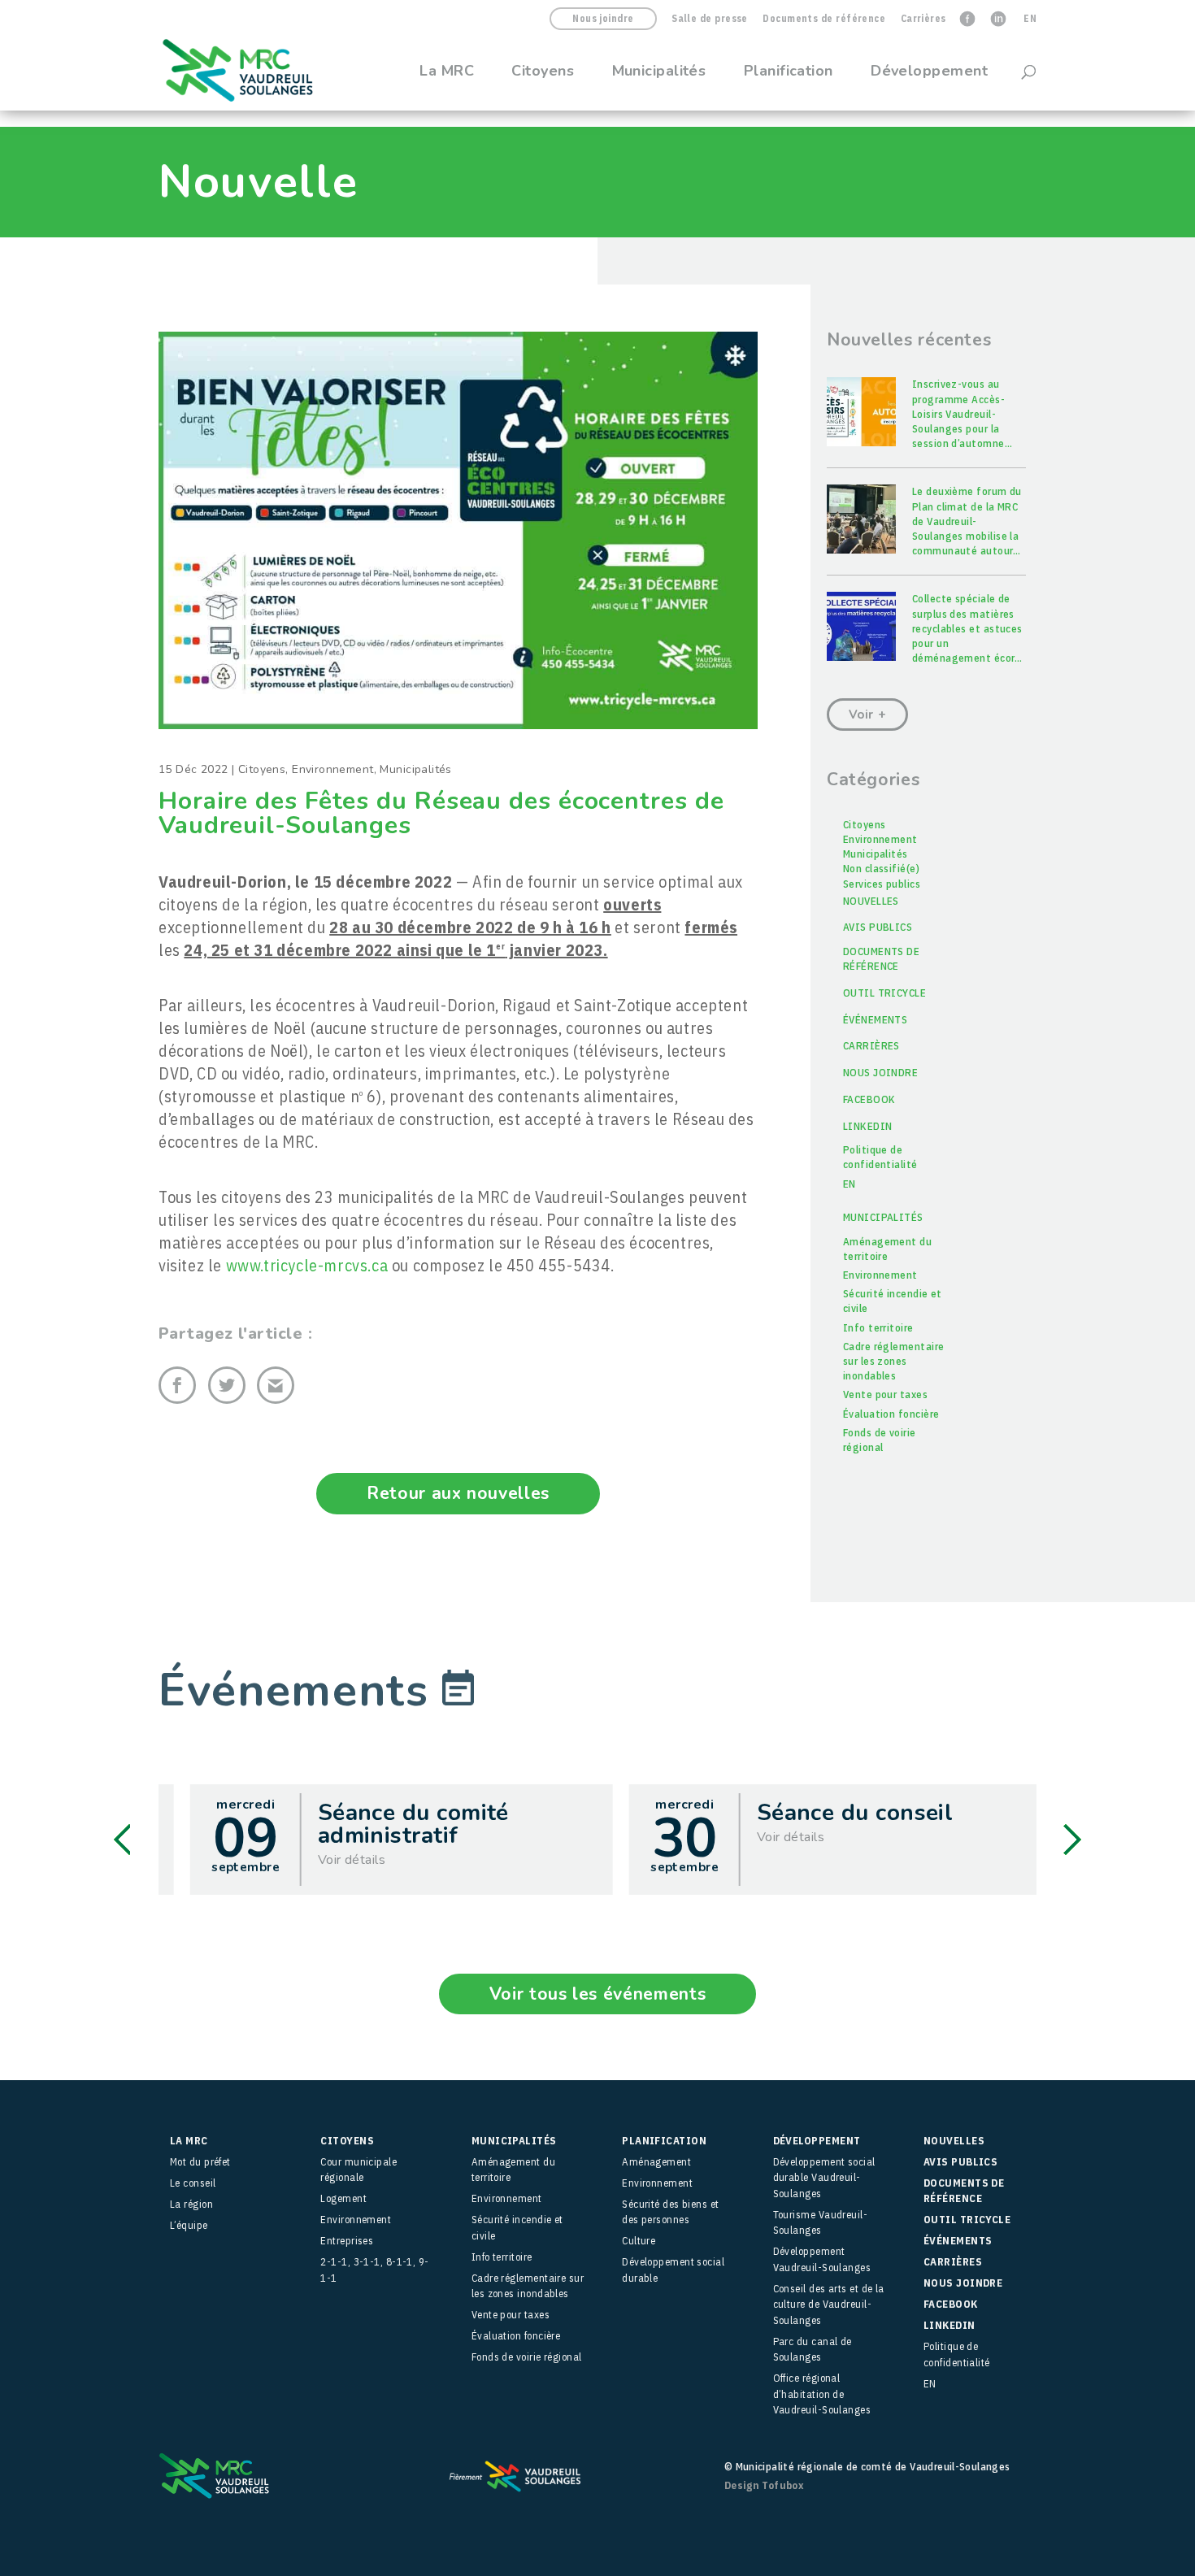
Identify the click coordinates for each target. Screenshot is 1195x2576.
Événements (876, 1020)
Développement (929, 73)
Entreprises (347, 2241)
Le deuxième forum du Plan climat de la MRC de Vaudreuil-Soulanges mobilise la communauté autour (967, 521)
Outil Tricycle (884, 993)
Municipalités (659, 73)
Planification (789, 73)
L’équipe (189, 2225)
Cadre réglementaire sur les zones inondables (894, 1361)
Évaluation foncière (891, 1414)
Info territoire (878, 1328)
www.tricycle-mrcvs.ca (307, 1265)
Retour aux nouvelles (458, 1493)
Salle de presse (710, 19)
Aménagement (656, 2162)
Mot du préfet (200, 2162)
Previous (122, 1840)
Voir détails (328, 1860)
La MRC (447, 73)
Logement (343, 2198)
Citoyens (543, 73)
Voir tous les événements (597, 1994)
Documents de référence (824, 19)
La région (191, 2204)
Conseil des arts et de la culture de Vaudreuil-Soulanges (829, 2304)
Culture (639, 2241)
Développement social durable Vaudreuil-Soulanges (824, 2178)
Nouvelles (871, 901)
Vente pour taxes (885, 1394)
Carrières (923, 19)
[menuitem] (1030, 22)
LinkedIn (868, 1126)
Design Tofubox (764, 2485)
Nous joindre (603, 18)
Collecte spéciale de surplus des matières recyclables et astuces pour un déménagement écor (967, 628)
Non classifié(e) (881, 869)
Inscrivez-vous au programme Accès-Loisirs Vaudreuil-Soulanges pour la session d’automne (962, 414)
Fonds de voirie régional (880, 1440)
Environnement (332, 769)
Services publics (882, 884)
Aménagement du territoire (887, 1249)
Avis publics (878, 927)
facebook (869, 1099)
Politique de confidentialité (880, 1157)
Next (1072, 1840)
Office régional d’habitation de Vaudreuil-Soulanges (822, 2394)
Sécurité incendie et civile (893, 1301)
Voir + (868, 715)
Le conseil (193, 2183)
